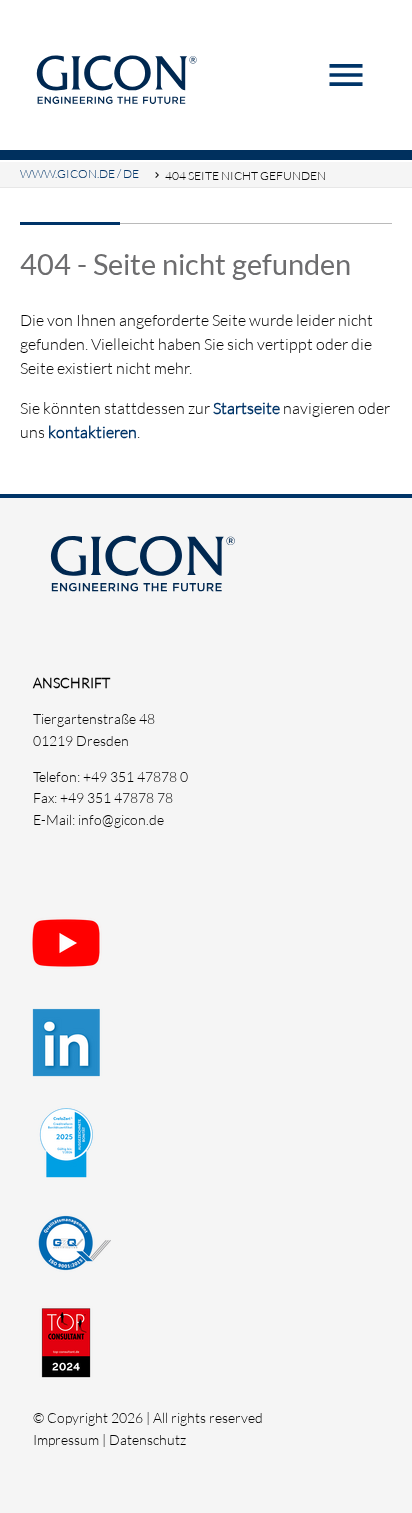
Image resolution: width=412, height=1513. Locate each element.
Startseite (246, 408)
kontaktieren (92, 432)
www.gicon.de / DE (79, 173)
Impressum (66, 1439)
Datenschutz (147, 1439)
